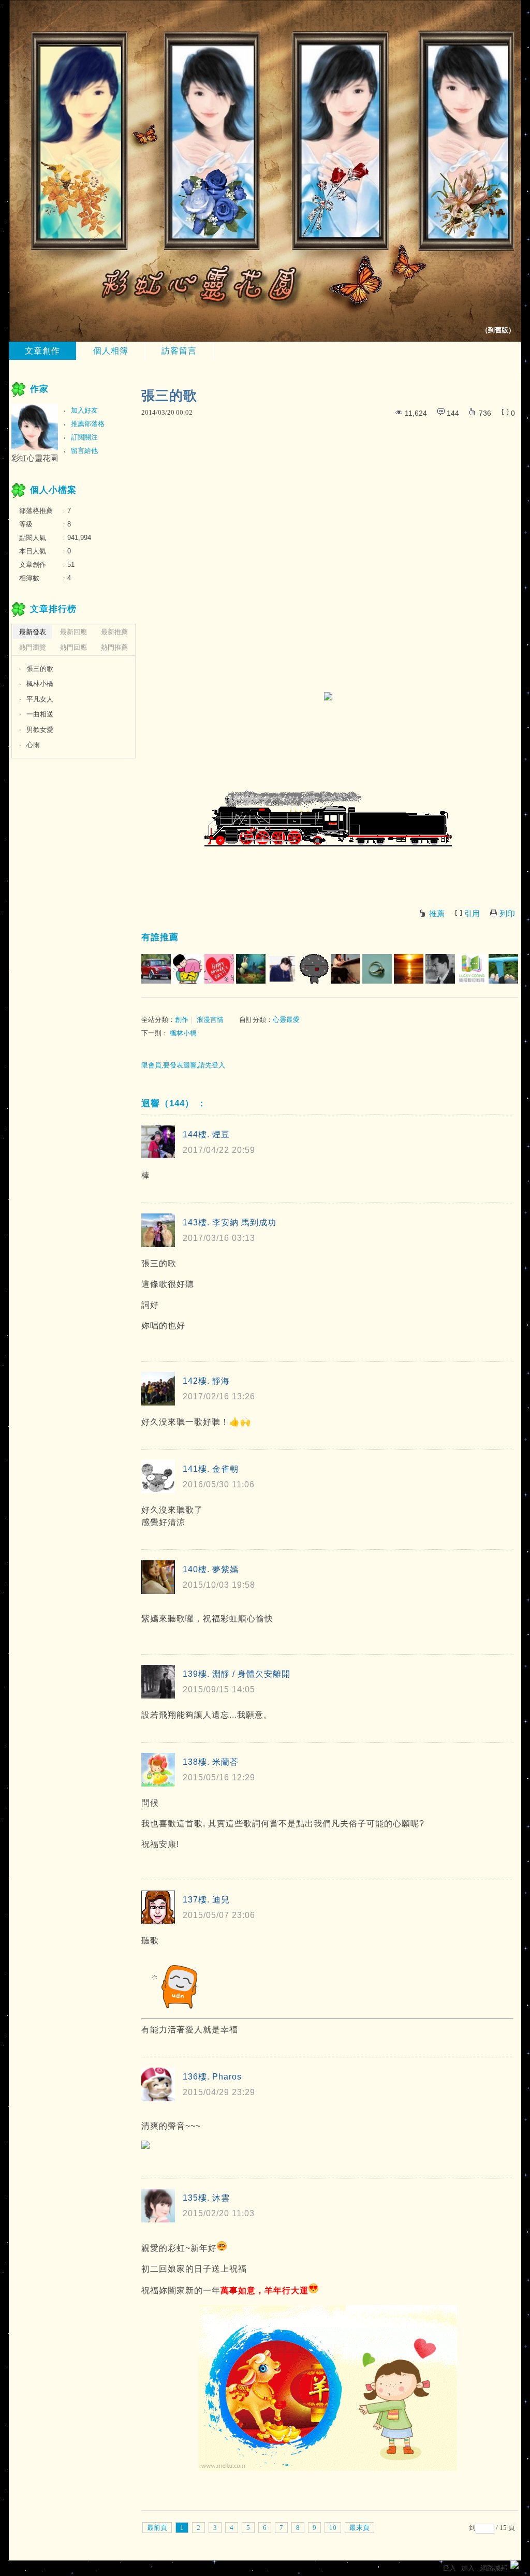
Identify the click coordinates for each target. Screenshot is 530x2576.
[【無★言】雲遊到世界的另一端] (219, 969)
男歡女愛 (40, 730)
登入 (449, 2568)
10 (333, 2528)
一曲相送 (40, 714)
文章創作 (42, 351)
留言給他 (84, 451)
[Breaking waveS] (282, 969)
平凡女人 (40, 699)
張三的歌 (40, 669)
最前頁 (157, 2528)
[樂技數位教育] (472, 969)
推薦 (437, 914)
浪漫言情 (210, 1020)
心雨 (33, 745)
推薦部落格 (88, 424)
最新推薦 (114, 632)
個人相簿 (111, 351)
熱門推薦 (114, 647)
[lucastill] (156, 969)
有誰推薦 (160, 937)
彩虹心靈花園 (35, 458)
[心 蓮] (188, 969)
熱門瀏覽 (33, 647)
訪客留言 (179, 351)
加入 (468, 2568)
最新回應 (73, 632)
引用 (472, 914)
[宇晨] (409, 969)
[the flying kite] (503, 969)
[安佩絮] (251, 969)
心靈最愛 (286, 1020)
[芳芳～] (345, 969)
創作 (182, 1020)
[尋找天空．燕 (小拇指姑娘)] (314, 969)
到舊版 (498, 330)
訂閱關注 (84, 437)
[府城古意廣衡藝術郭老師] (440, 969)
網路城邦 (494, 2568)
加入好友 (84, 410)
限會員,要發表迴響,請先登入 (183, 1065)
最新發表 (33, 632)
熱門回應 (73, 647)
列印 (507, 914)
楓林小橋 (183, 1033)
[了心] (377, 969)
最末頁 (359, 2528)
